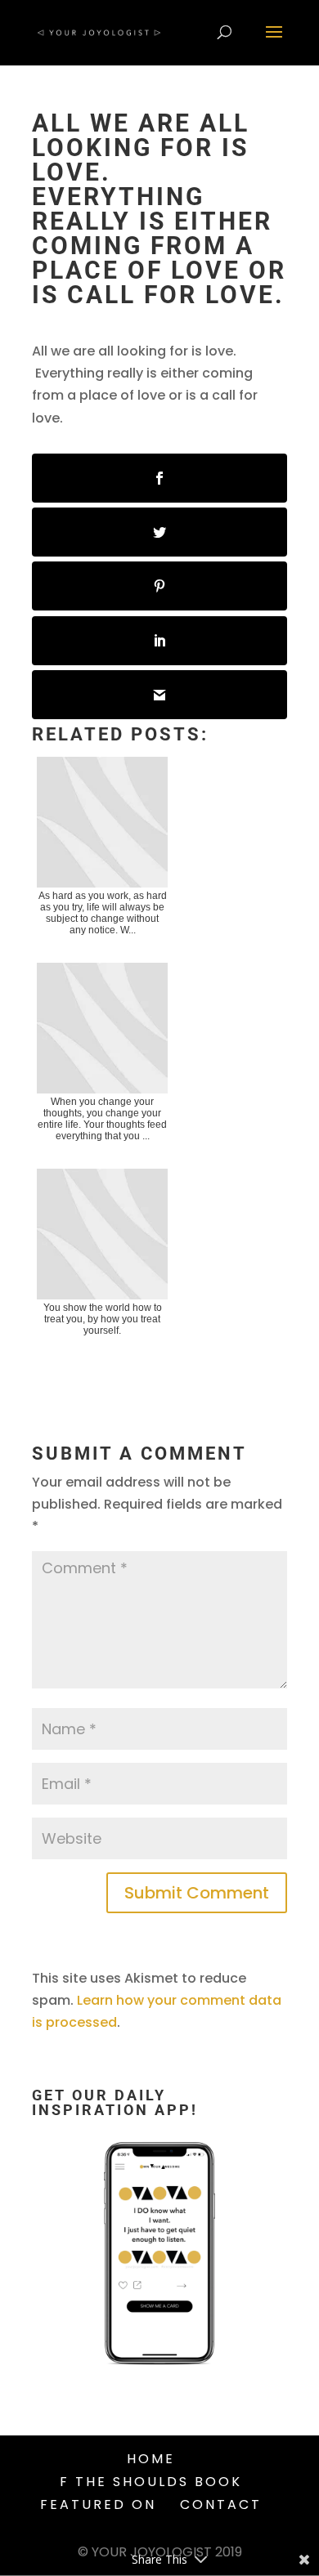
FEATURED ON (98, 2504)
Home (151, 2459)
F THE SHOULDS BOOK (151, 2482)
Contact (221, 2504)
